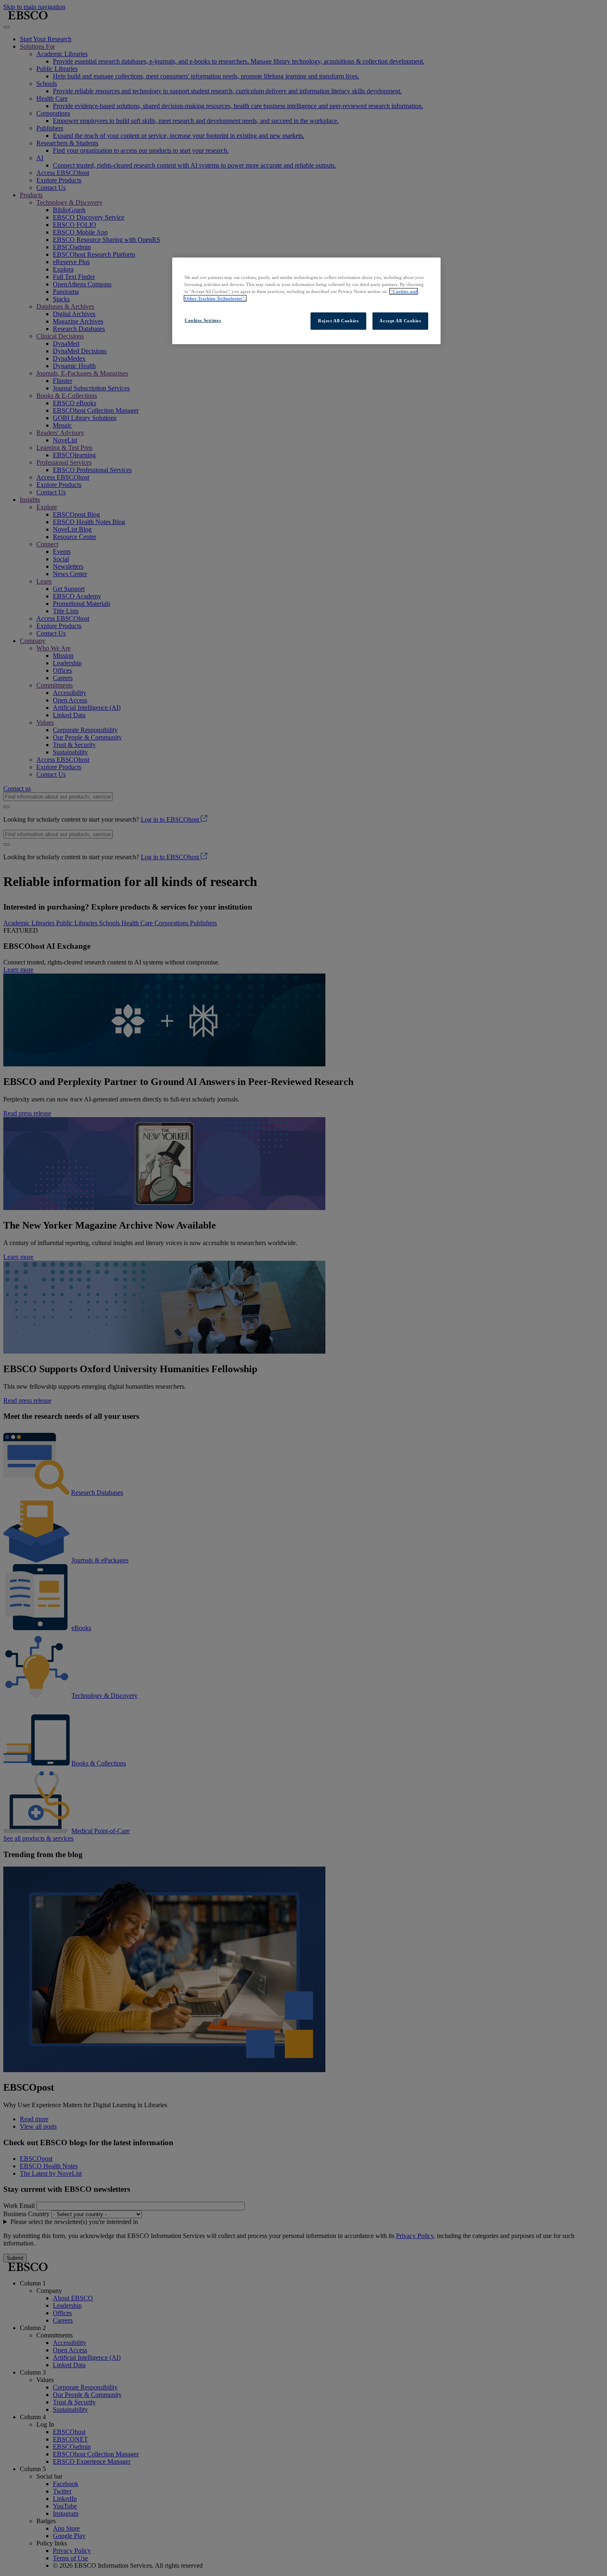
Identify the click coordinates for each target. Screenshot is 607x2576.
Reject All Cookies (338, 321)
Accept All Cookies (400, 321)
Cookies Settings (203, 320)
